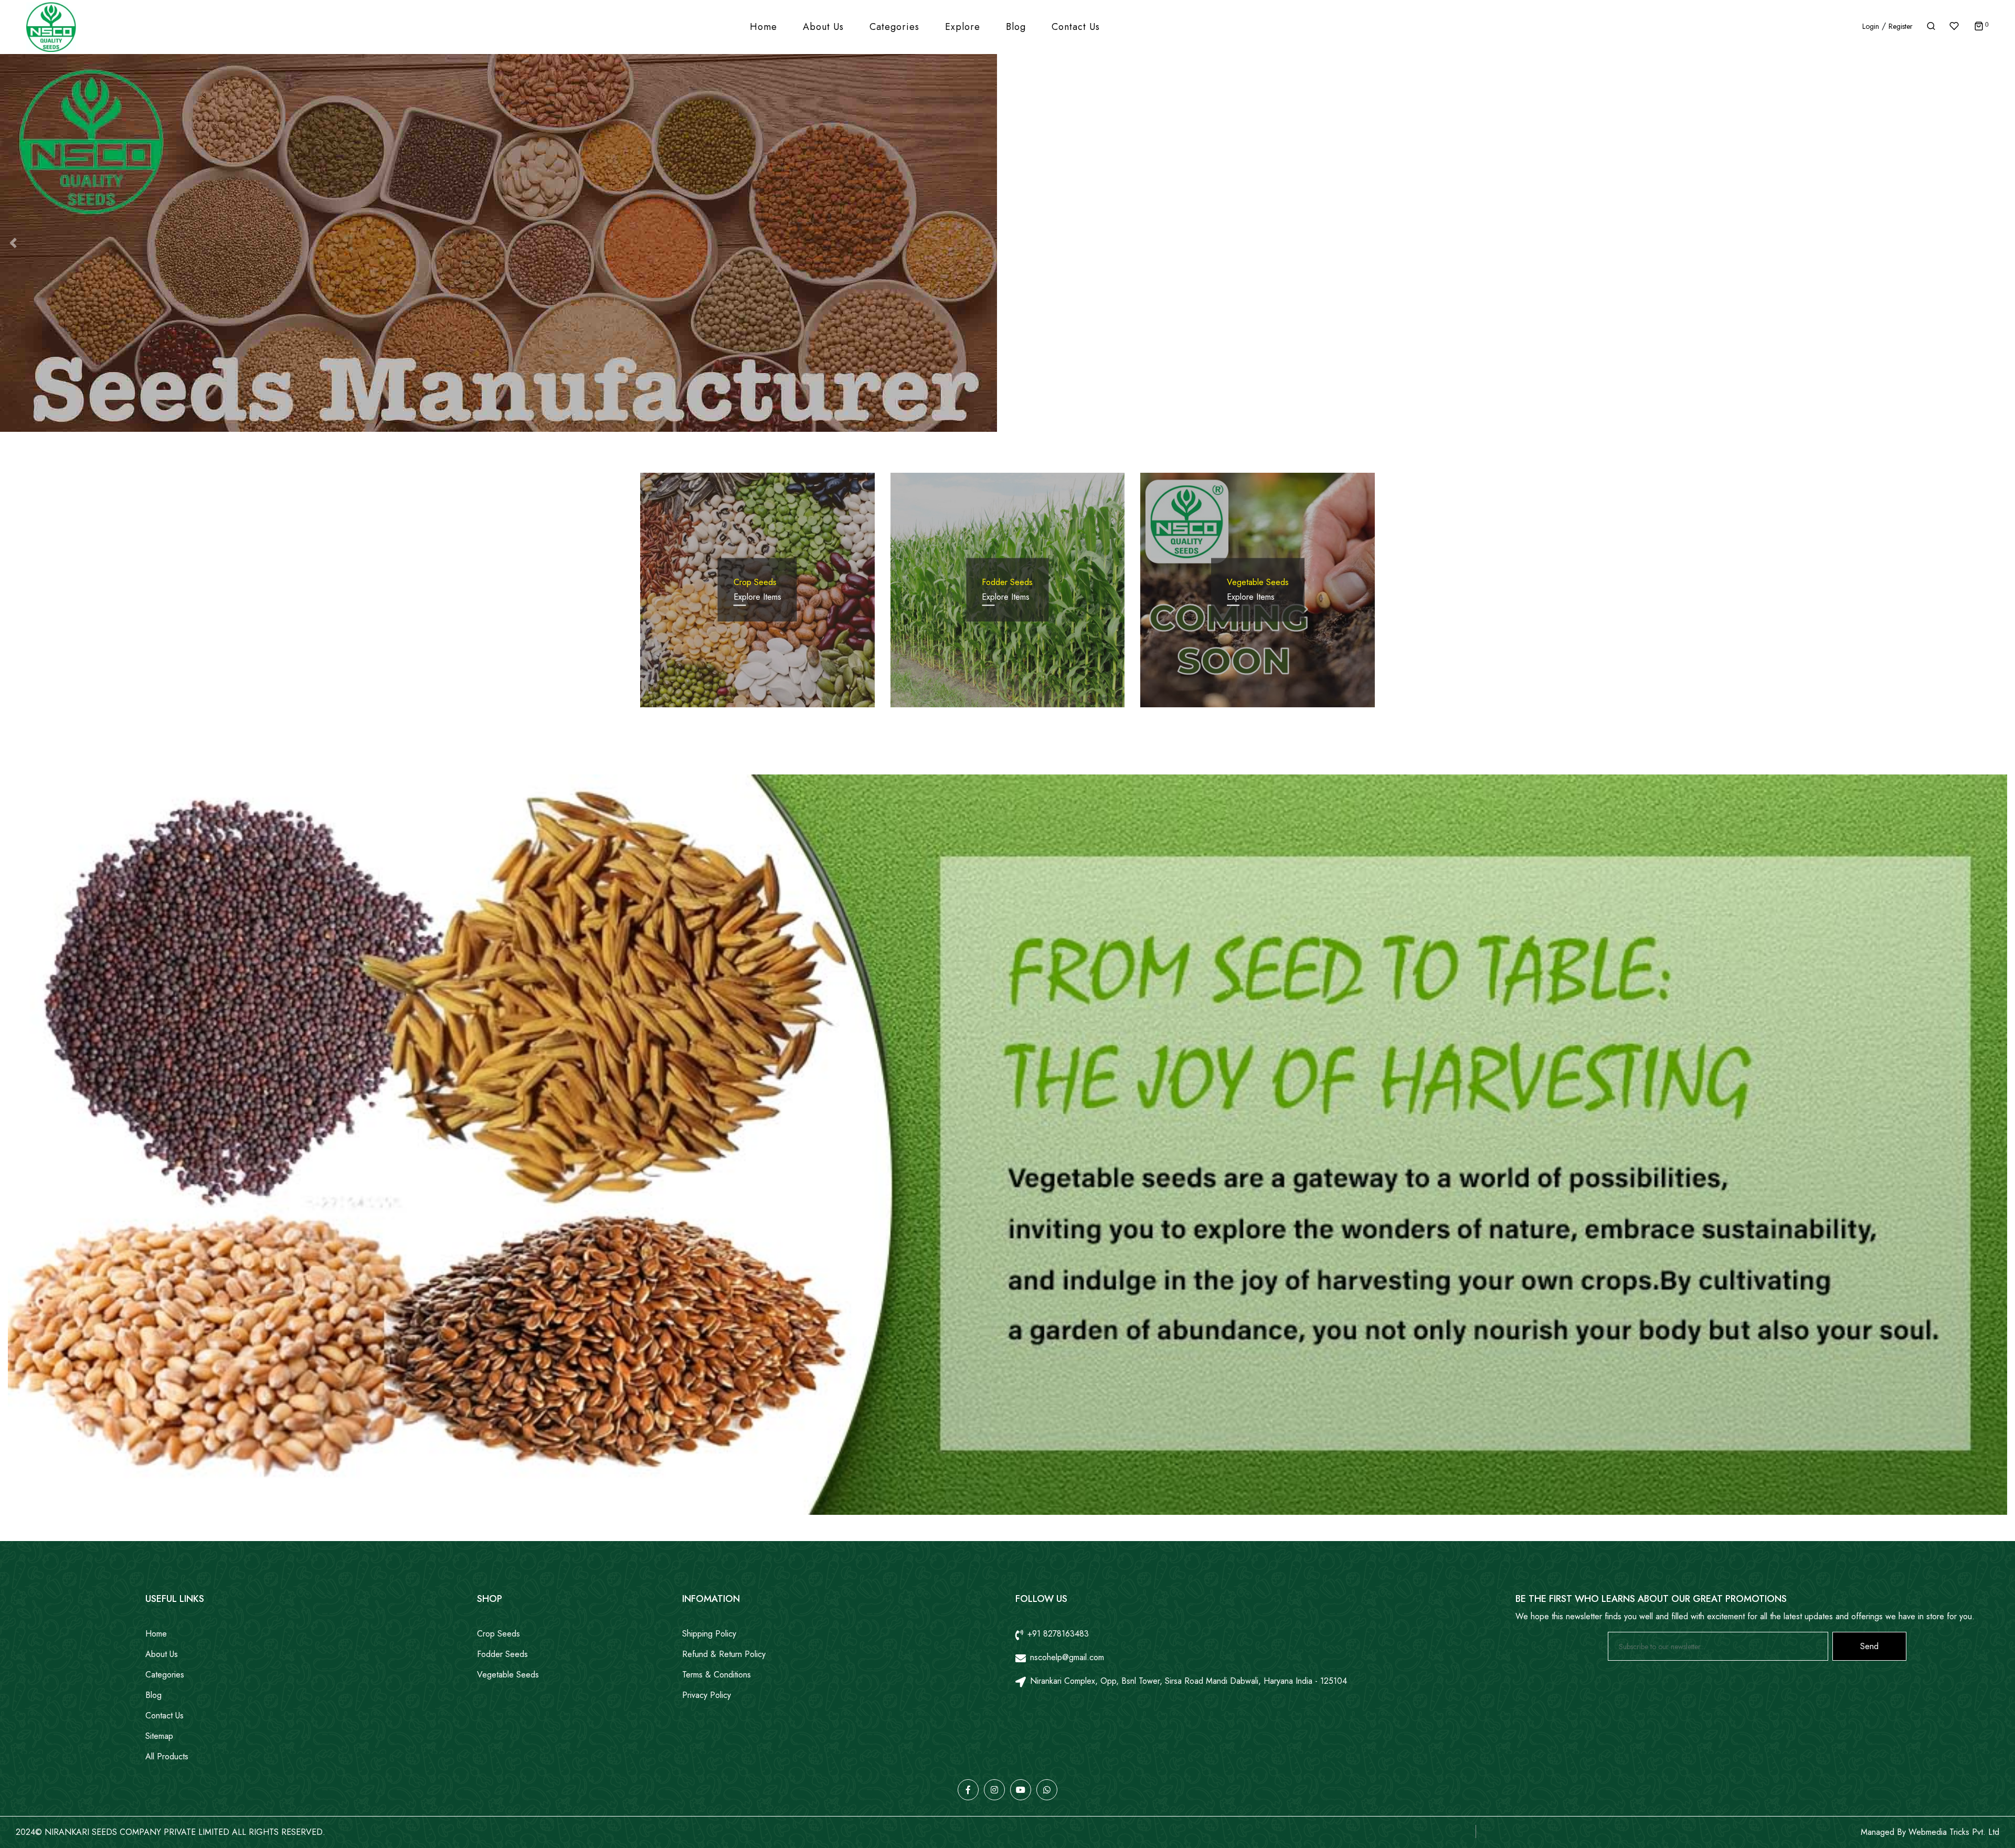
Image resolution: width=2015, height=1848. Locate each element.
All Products (167, 1756)
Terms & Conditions (717, 1675)
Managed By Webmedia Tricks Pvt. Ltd (1930, 1832)
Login (1871, 26)
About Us (823, 27)
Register (1901, 26)
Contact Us (1076, 27)
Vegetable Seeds (508, 1675)
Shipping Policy (709, 1634)
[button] (13, 243)
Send (1869, 1646)
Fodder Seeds (502, 1654)
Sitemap (159, 1736)
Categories (894, 27)
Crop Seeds (499, 1634)
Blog (1016, 27)
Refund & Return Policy (724, 1654)
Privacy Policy (707, 1695)
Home (763, 27)
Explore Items (757, 597)
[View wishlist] (1955, 27)
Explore (963, 27)
